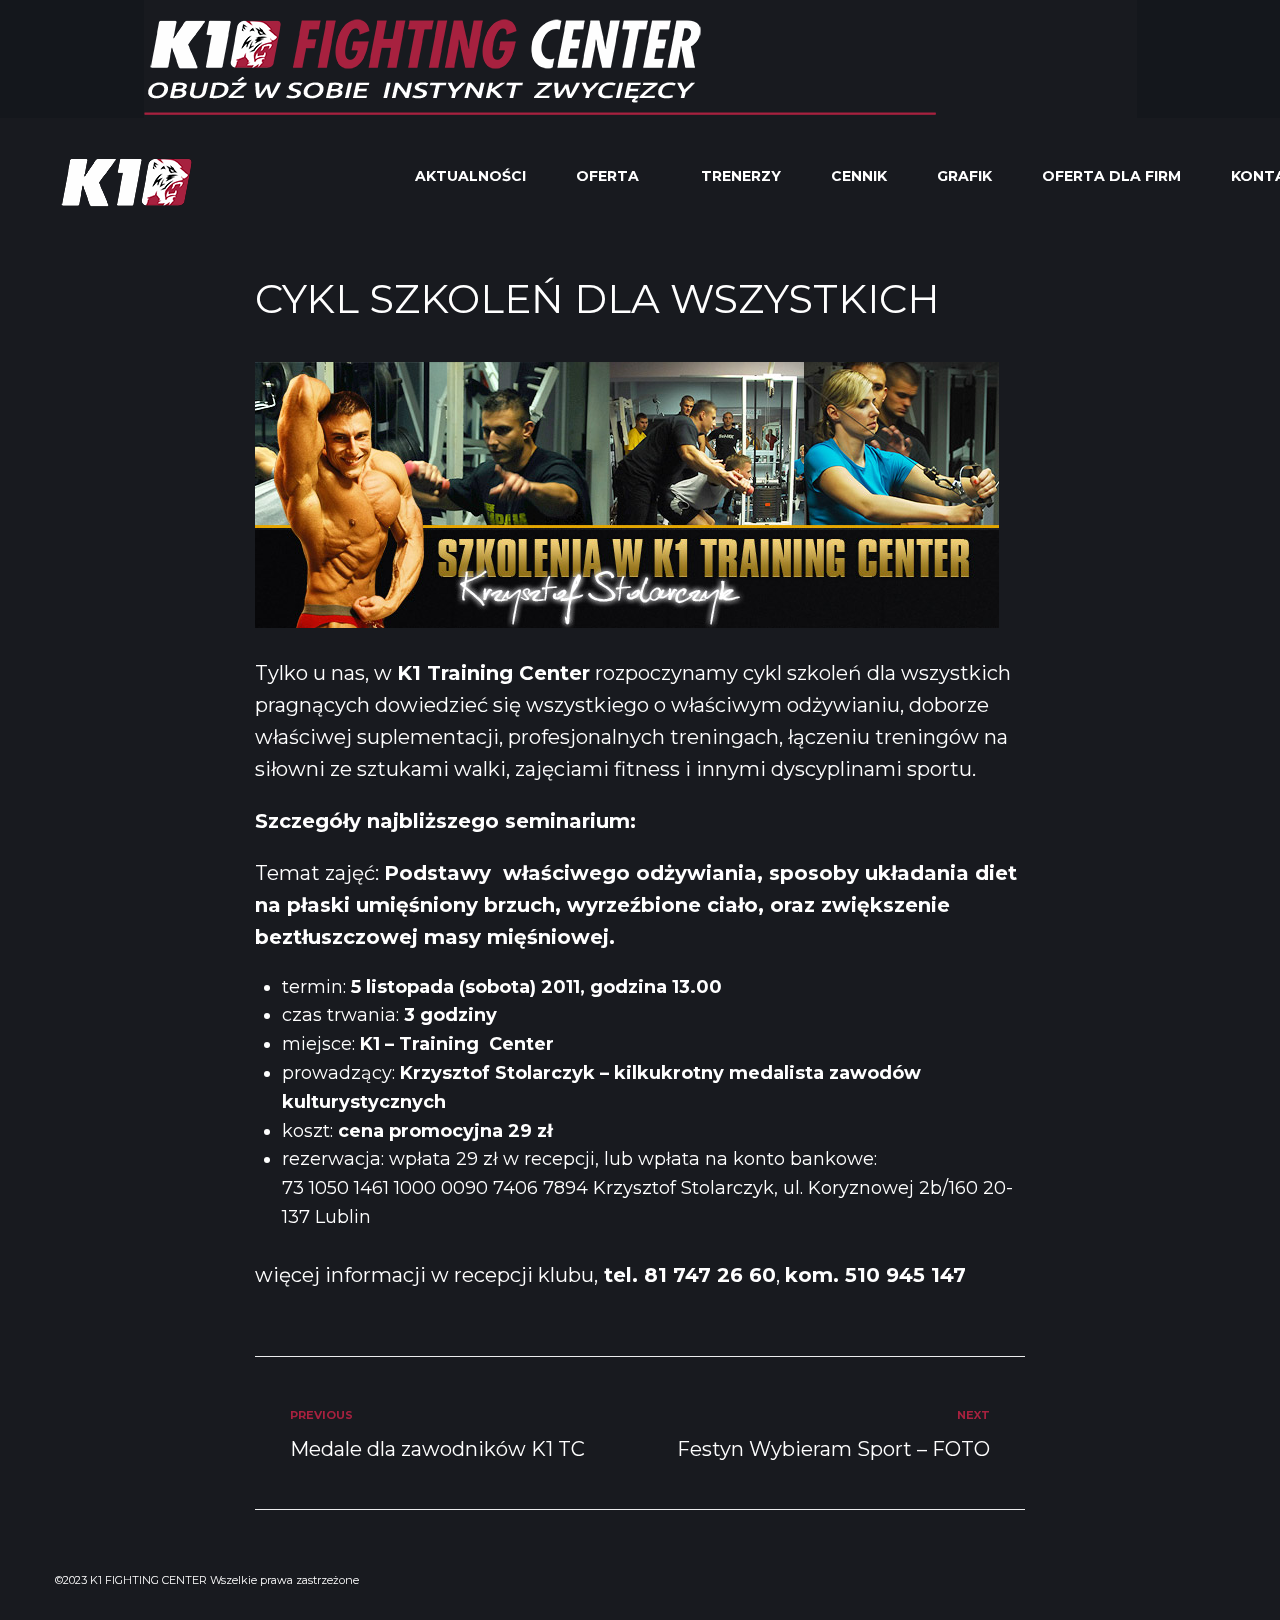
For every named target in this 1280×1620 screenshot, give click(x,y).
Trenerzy (741, 176)
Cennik (859, 176)
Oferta (607, 176)
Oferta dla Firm (1111, 176)
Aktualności (470, 176)
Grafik (964, 176)
